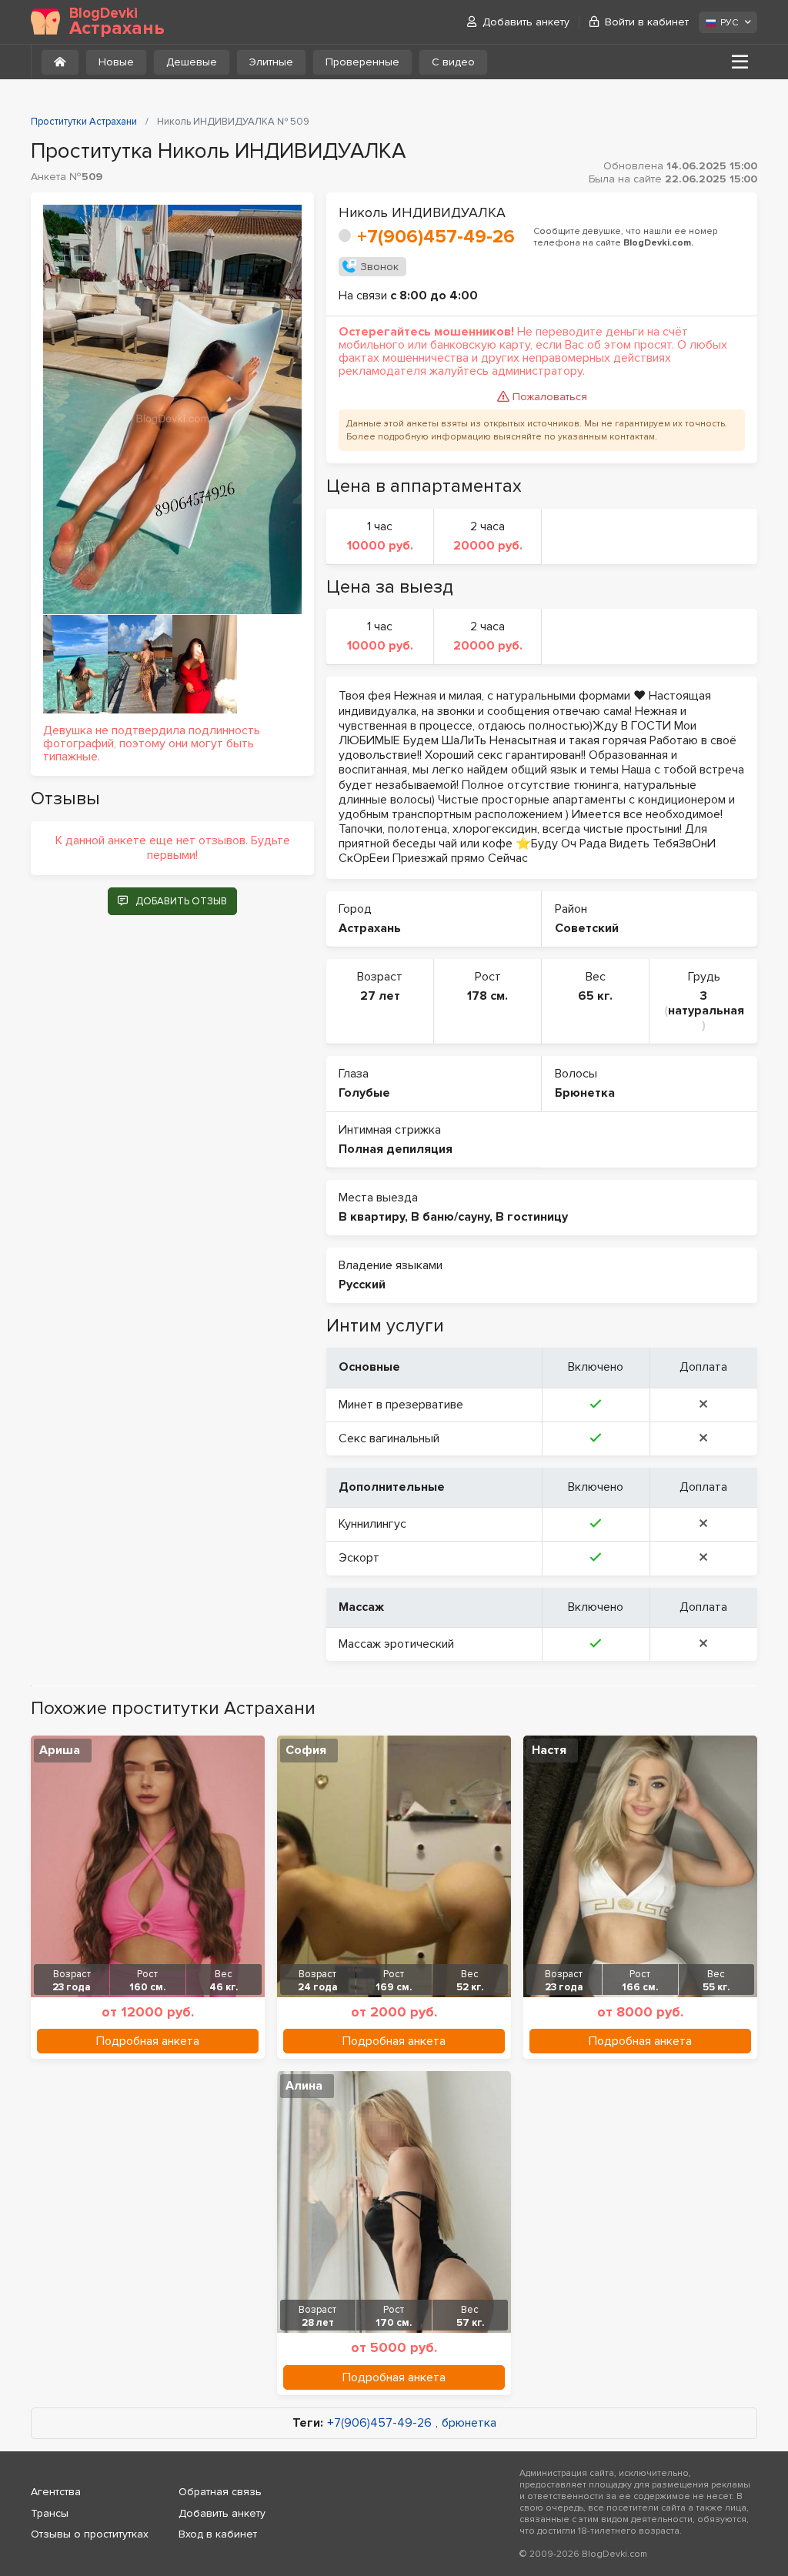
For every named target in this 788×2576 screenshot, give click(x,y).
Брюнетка (585, 1093)
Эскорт (359, 1558)
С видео (453, 62)
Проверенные (362, 62)
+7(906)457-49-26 (436, 237)
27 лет (380, 996)
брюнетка (469, 2423)
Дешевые (192, 62)
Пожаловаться (550, 397)
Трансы (50, 2513)
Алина (304, 2086)
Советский (587, 928)
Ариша (60, 1750)
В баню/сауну (450, 1217)
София (306, 1750)
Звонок (379, 267)
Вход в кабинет (218, 2534)
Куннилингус (372, 1524)
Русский (362, 1285)
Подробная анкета (148, 2041)
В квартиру (372, 1217)
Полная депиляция (396, 1149)
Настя (549, 1750)
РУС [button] (729, 23)
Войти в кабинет (647, 22)
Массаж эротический (396, 1644)
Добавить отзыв (181, 901)
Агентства (56, 2492)
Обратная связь (220, 2492)
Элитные (271, 62)
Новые (116, 62)
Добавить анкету (526, 22)
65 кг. (595, 996)
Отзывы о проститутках (90, 2534)
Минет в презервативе (401, 1405)
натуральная (706, 1011)
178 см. (487, 996)
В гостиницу (532, 1217)
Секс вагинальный (389, 1438)
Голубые (364, 1093)
